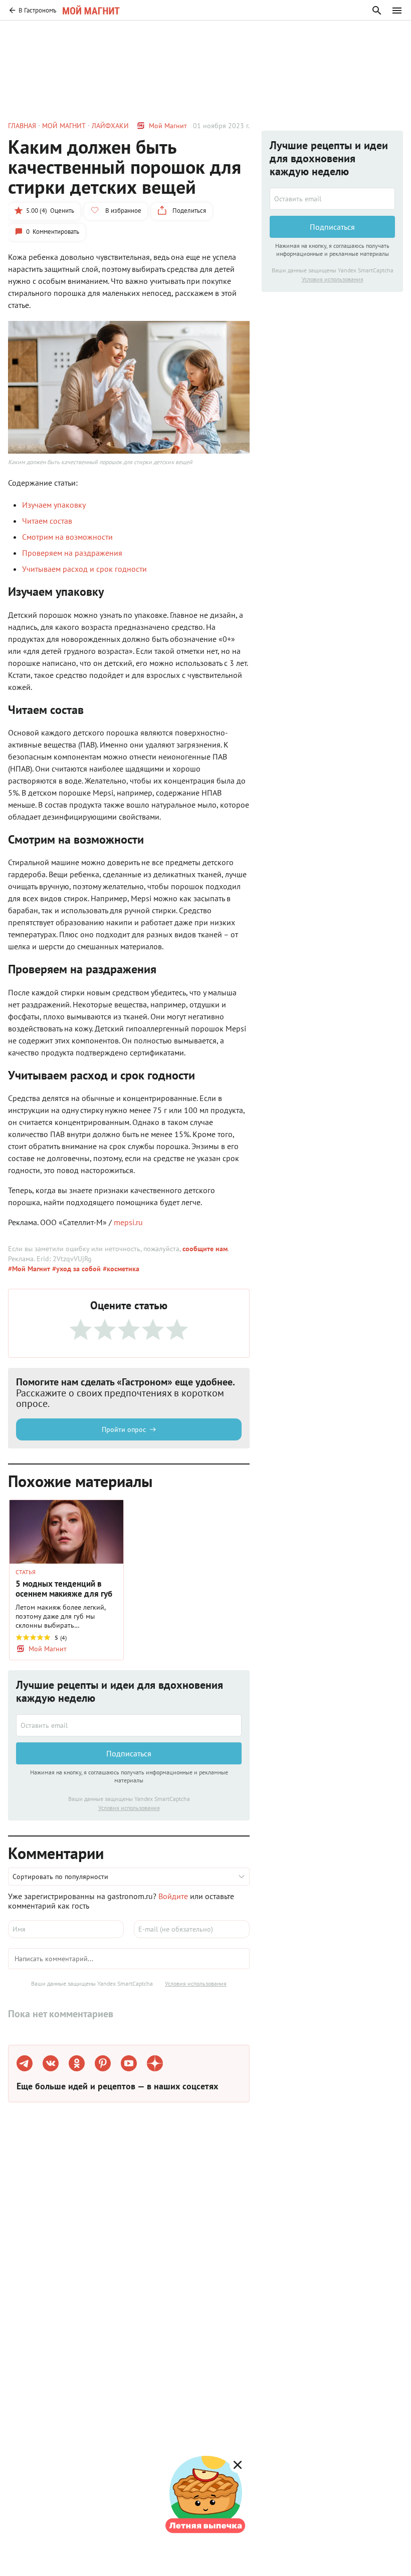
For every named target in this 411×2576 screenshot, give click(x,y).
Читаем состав (47, 521)
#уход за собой (75, 1269)
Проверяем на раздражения (72, 553)
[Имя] (66, 1929)
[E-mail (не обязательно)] (192, 1929)
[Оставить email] (129, 1725)
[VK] (51, 2063)
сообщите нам (205, 1249)
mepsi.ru (128, 1222)
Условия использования (129, 1808)
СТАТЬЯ (26, 1572)
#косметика (120, 1269)
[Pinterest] (103, 2063)
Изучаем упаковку (54, 505)
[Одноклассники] (77, 2063)
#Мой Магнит (29, 1269)
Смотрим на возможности (67, 537)
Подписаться (129, 1753)
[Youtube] (129, 2063)
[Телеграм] (25, 2063)
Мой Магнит (168, 126)
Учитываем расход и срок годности (84, 569)
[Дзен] (155, 2063)
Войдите (173, 1896)
